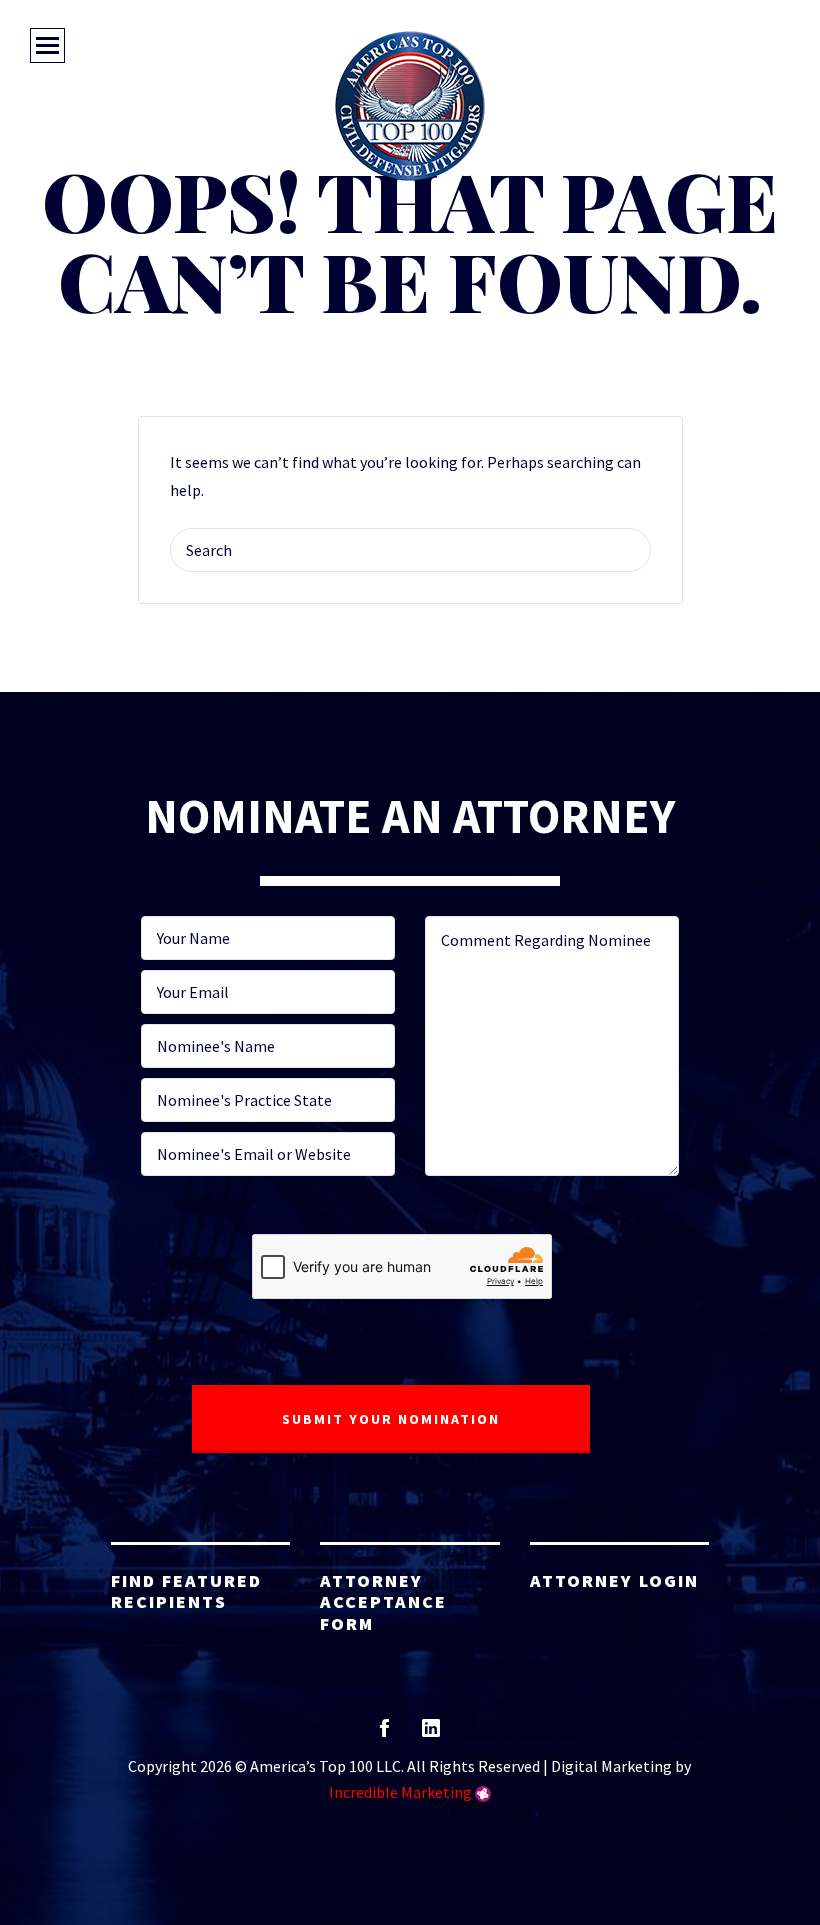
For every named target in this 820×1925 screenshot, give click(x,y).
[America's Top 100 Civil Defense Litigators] (410, 106)
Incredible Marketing (400, 1792)
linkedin (431, 1734)
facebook (384, 1734)
